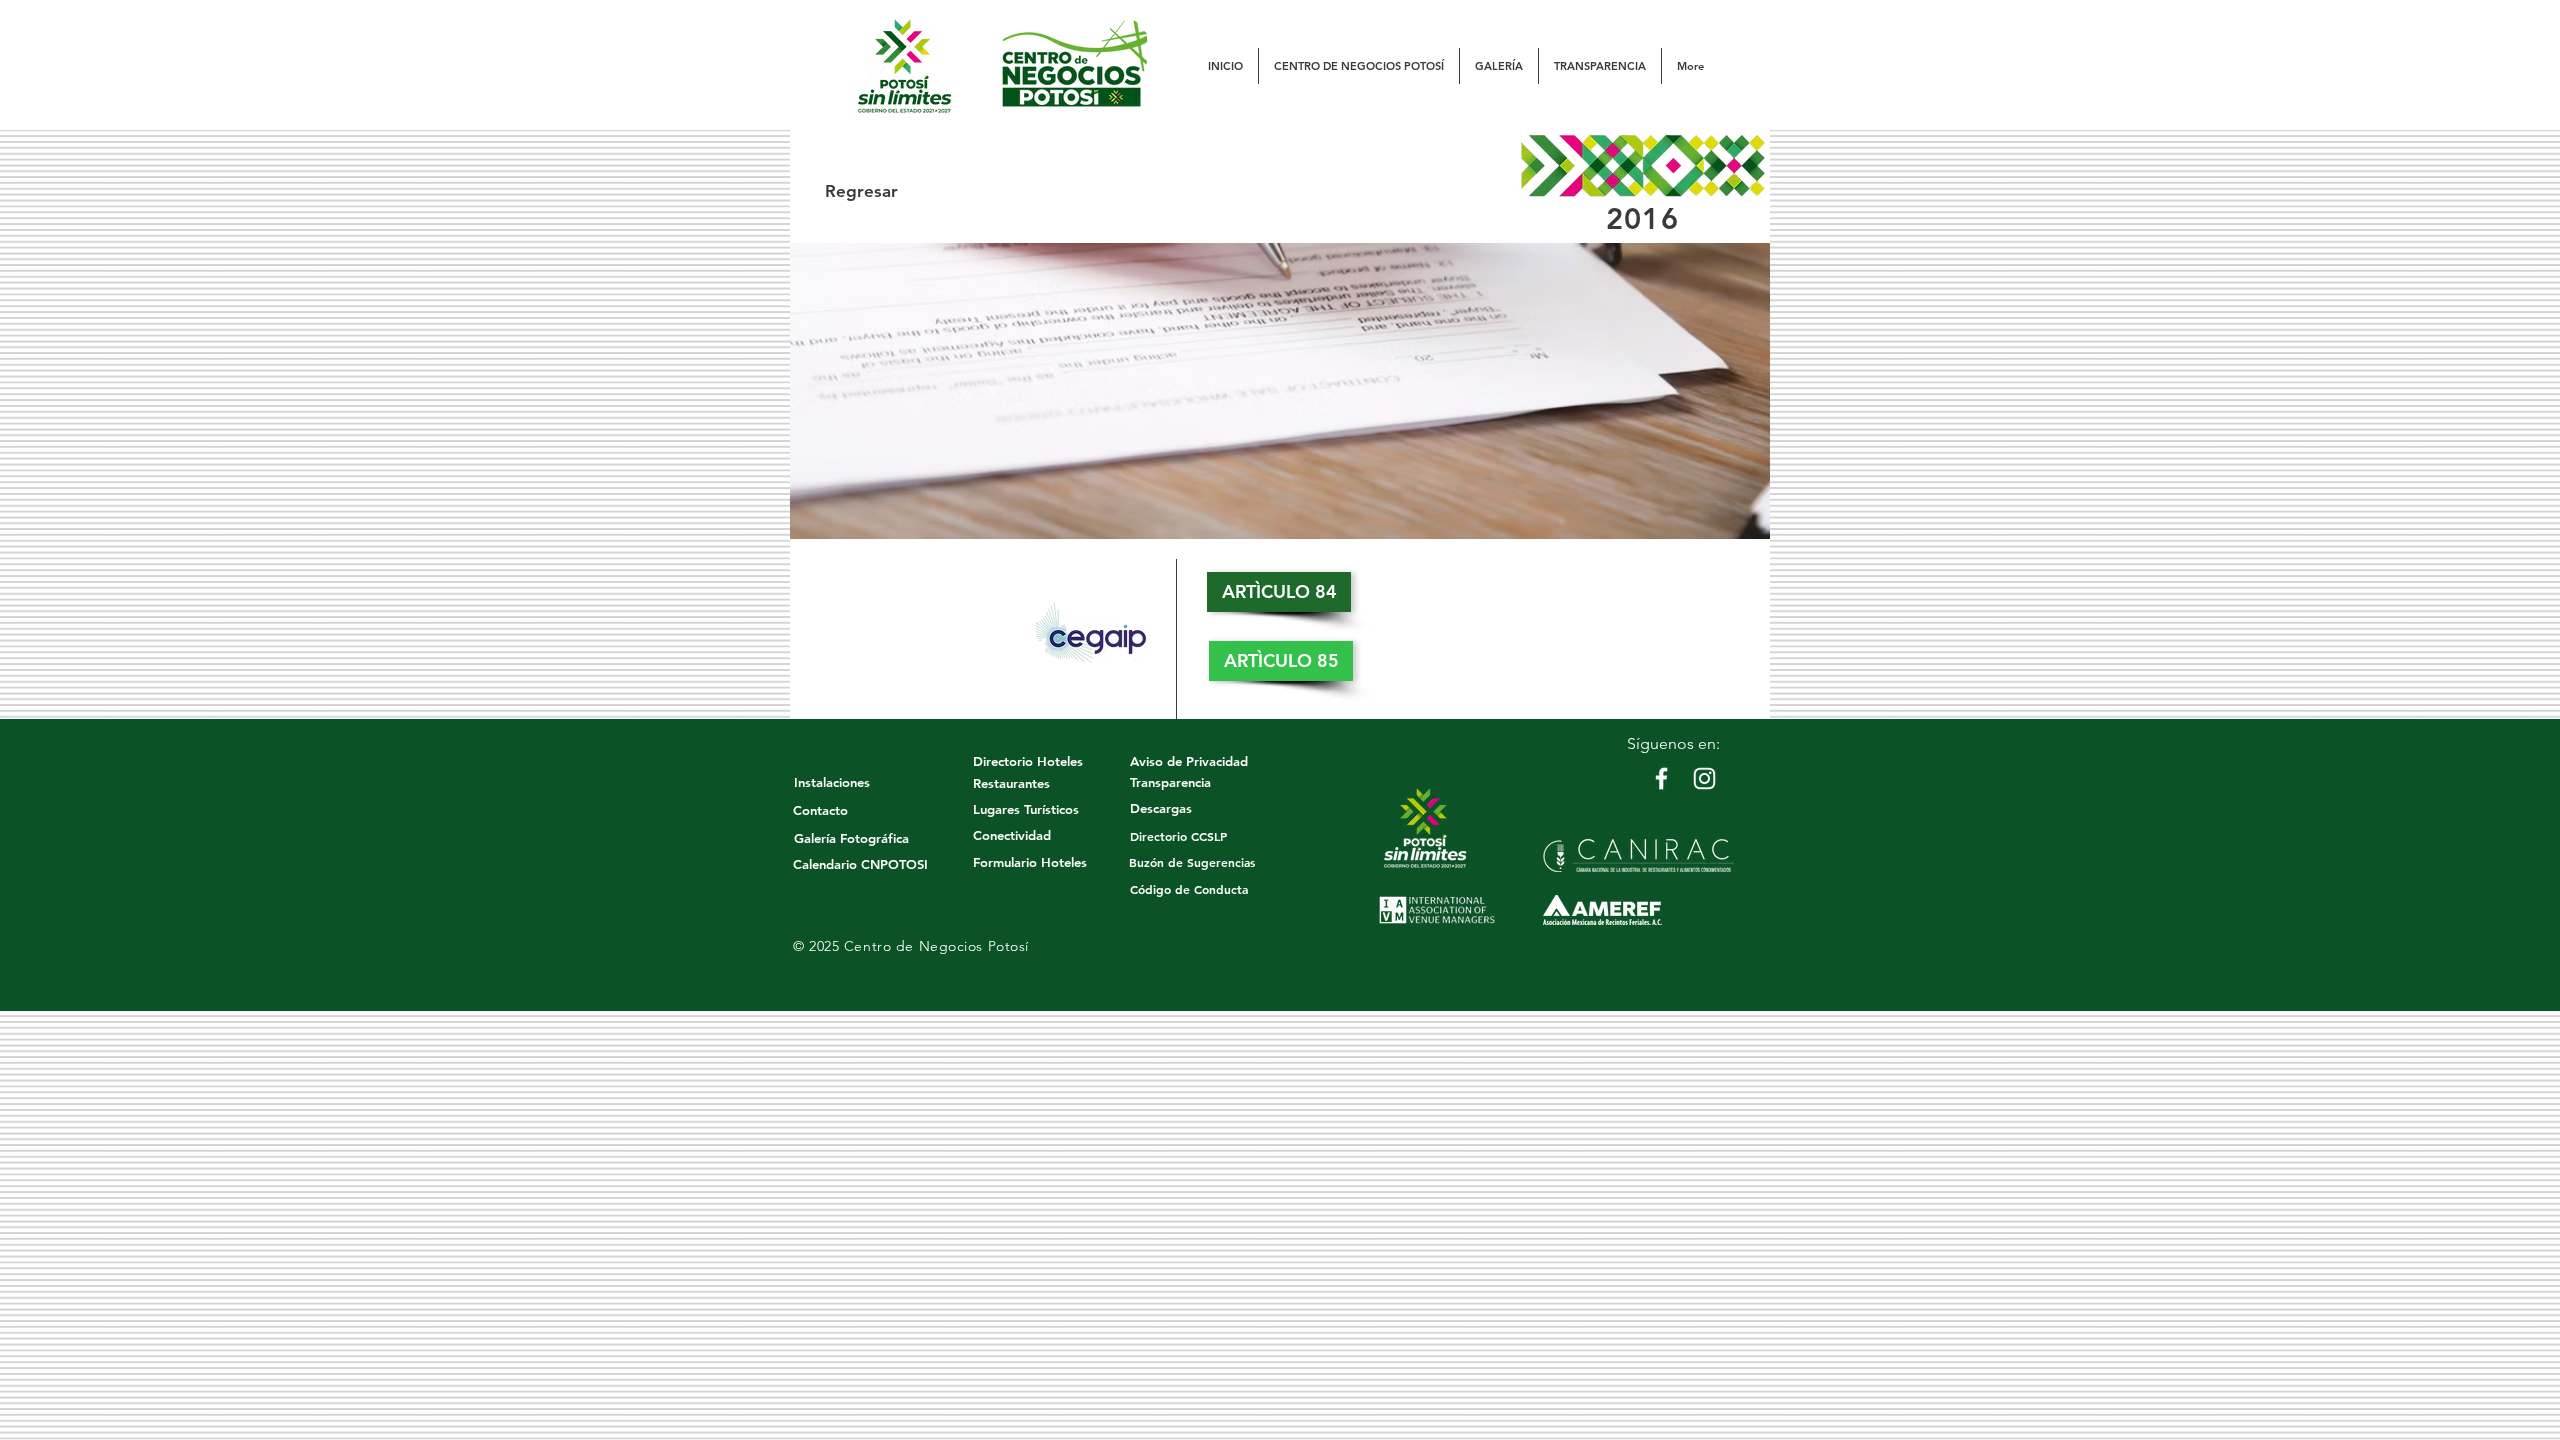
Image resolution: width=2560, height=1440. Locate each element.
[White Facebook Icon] (1661, 778)
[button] (1359, 66)
